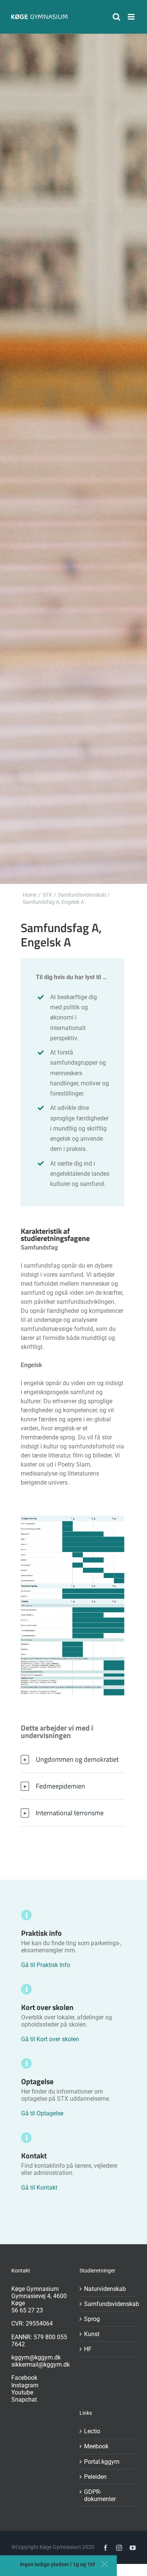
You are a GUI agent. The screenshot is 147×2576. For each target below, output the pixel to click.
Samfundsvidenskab (108, 2304)
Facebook (24, 2378)
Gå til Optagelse (42, 2113)
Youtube (22, 2392)
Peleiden (95, 2477)
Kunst (92, 2334)
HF (88, 2349)
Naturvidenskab (105, 2289)
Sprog (92, 2319)
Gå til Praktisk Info (46, 1965)
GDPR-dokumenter (100, 2495)
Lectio (92, 2431)
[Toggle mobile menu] (132, 17)
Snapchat (24, 2400)
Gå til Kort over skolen (50, 2039)
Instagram (25, 2385)
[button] (105, 2564)
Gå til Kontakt (39, 2188)
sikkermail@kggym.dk (41, 2365)
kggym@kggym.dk (36, 2357)
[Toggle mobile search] (116, 17)
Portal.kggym (102, 2462)
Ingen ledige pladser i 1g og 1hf (57, 2564)
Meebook (96, 2446)
